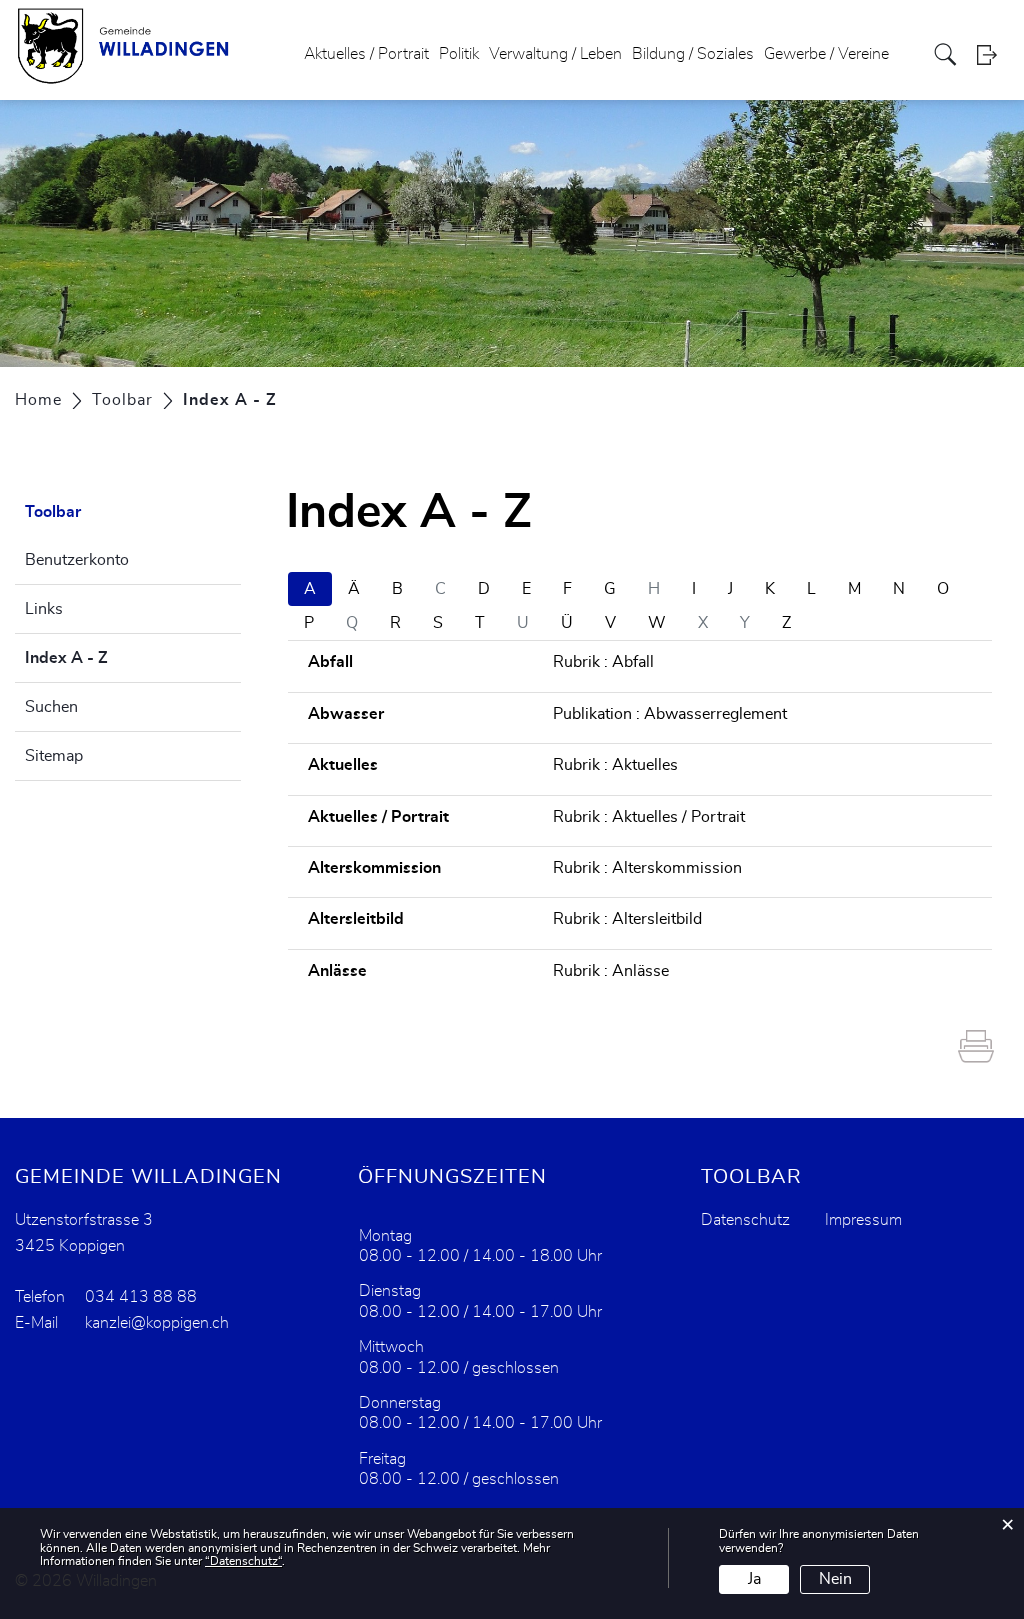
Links (44, 609)
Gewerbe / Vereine (826, 54)
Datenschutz (745, 1220)
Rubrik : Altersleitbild (627, 919)
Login (993, 54)
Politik (459, 54)
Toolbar (53, 512)
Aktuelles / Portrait (366, 54)
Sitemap (54, 756)
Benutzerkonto (77, 560)
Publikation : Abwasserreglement (670, 714)
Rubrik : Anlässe (611, 971)
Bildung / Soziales (693, 54)
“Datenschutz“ (243, 1561)
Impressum (863, 1220)
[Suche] (947, 54)
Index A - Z (116, 658)
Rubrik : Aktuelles (615, 765)
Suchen (51, 707)
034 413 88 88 (141, 1297)
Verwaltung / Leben (555, 54)
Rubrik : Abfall (603, 662)
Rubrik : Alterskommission (647, 868)
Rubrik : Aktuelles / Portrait (649, 817)
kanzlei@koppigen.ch (157, 1323)
